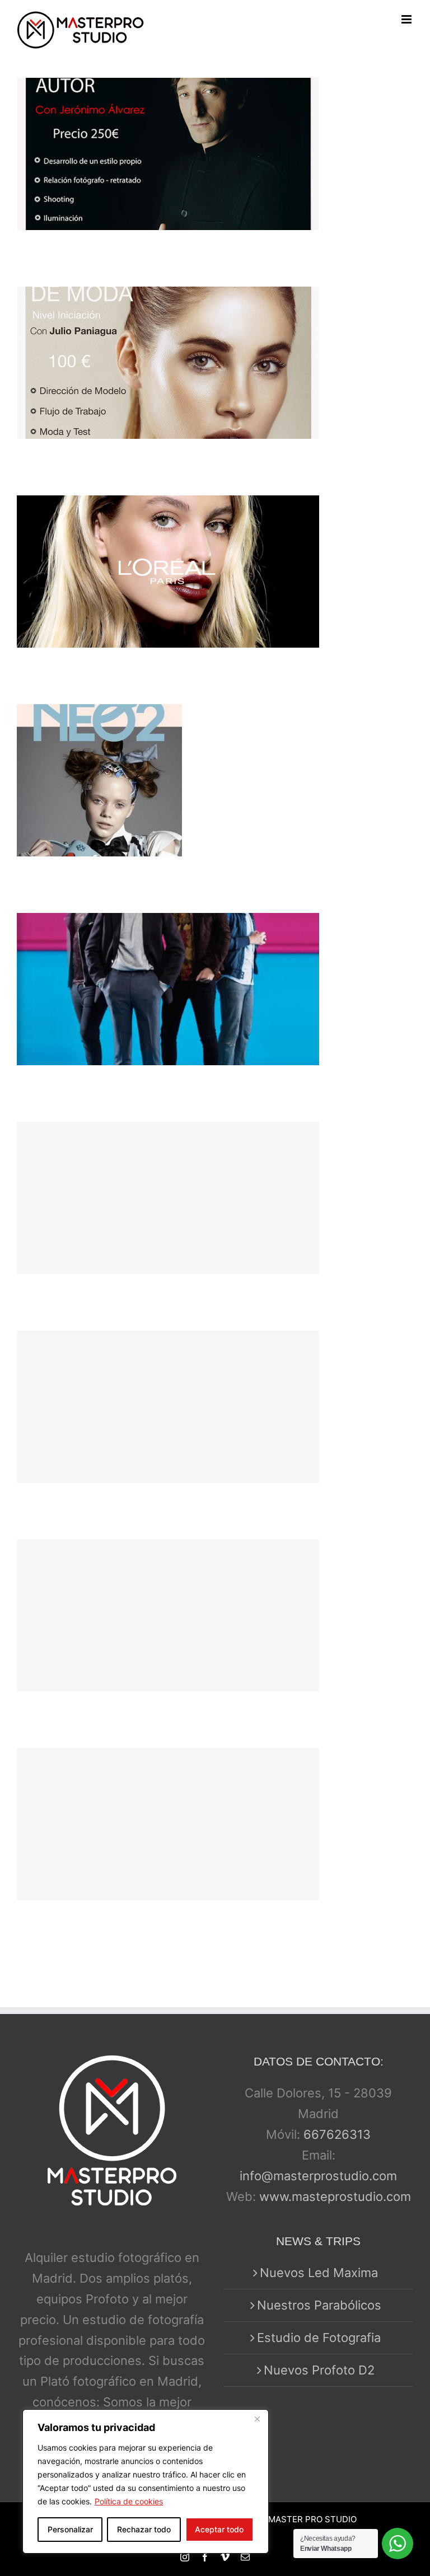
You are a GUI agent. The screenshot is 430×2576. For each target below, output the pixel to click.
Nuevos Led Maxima (319, 2273)
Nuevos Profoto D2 (319, 2370)
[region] (146, 2481)
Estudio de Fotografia (319, 2338)
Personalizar (70, 2529)
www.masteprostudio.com (335, 2196)
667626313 (337, 2134)
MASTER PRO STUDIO (312, 2519)
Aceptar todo (219, 2529)
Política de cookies (129, 2501)
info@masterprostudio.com (318, 2176)
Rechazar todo (144, 2529)
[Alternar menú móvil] (407, 19)
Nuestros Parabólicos (319, 2305)
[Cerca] (257, 2419)
